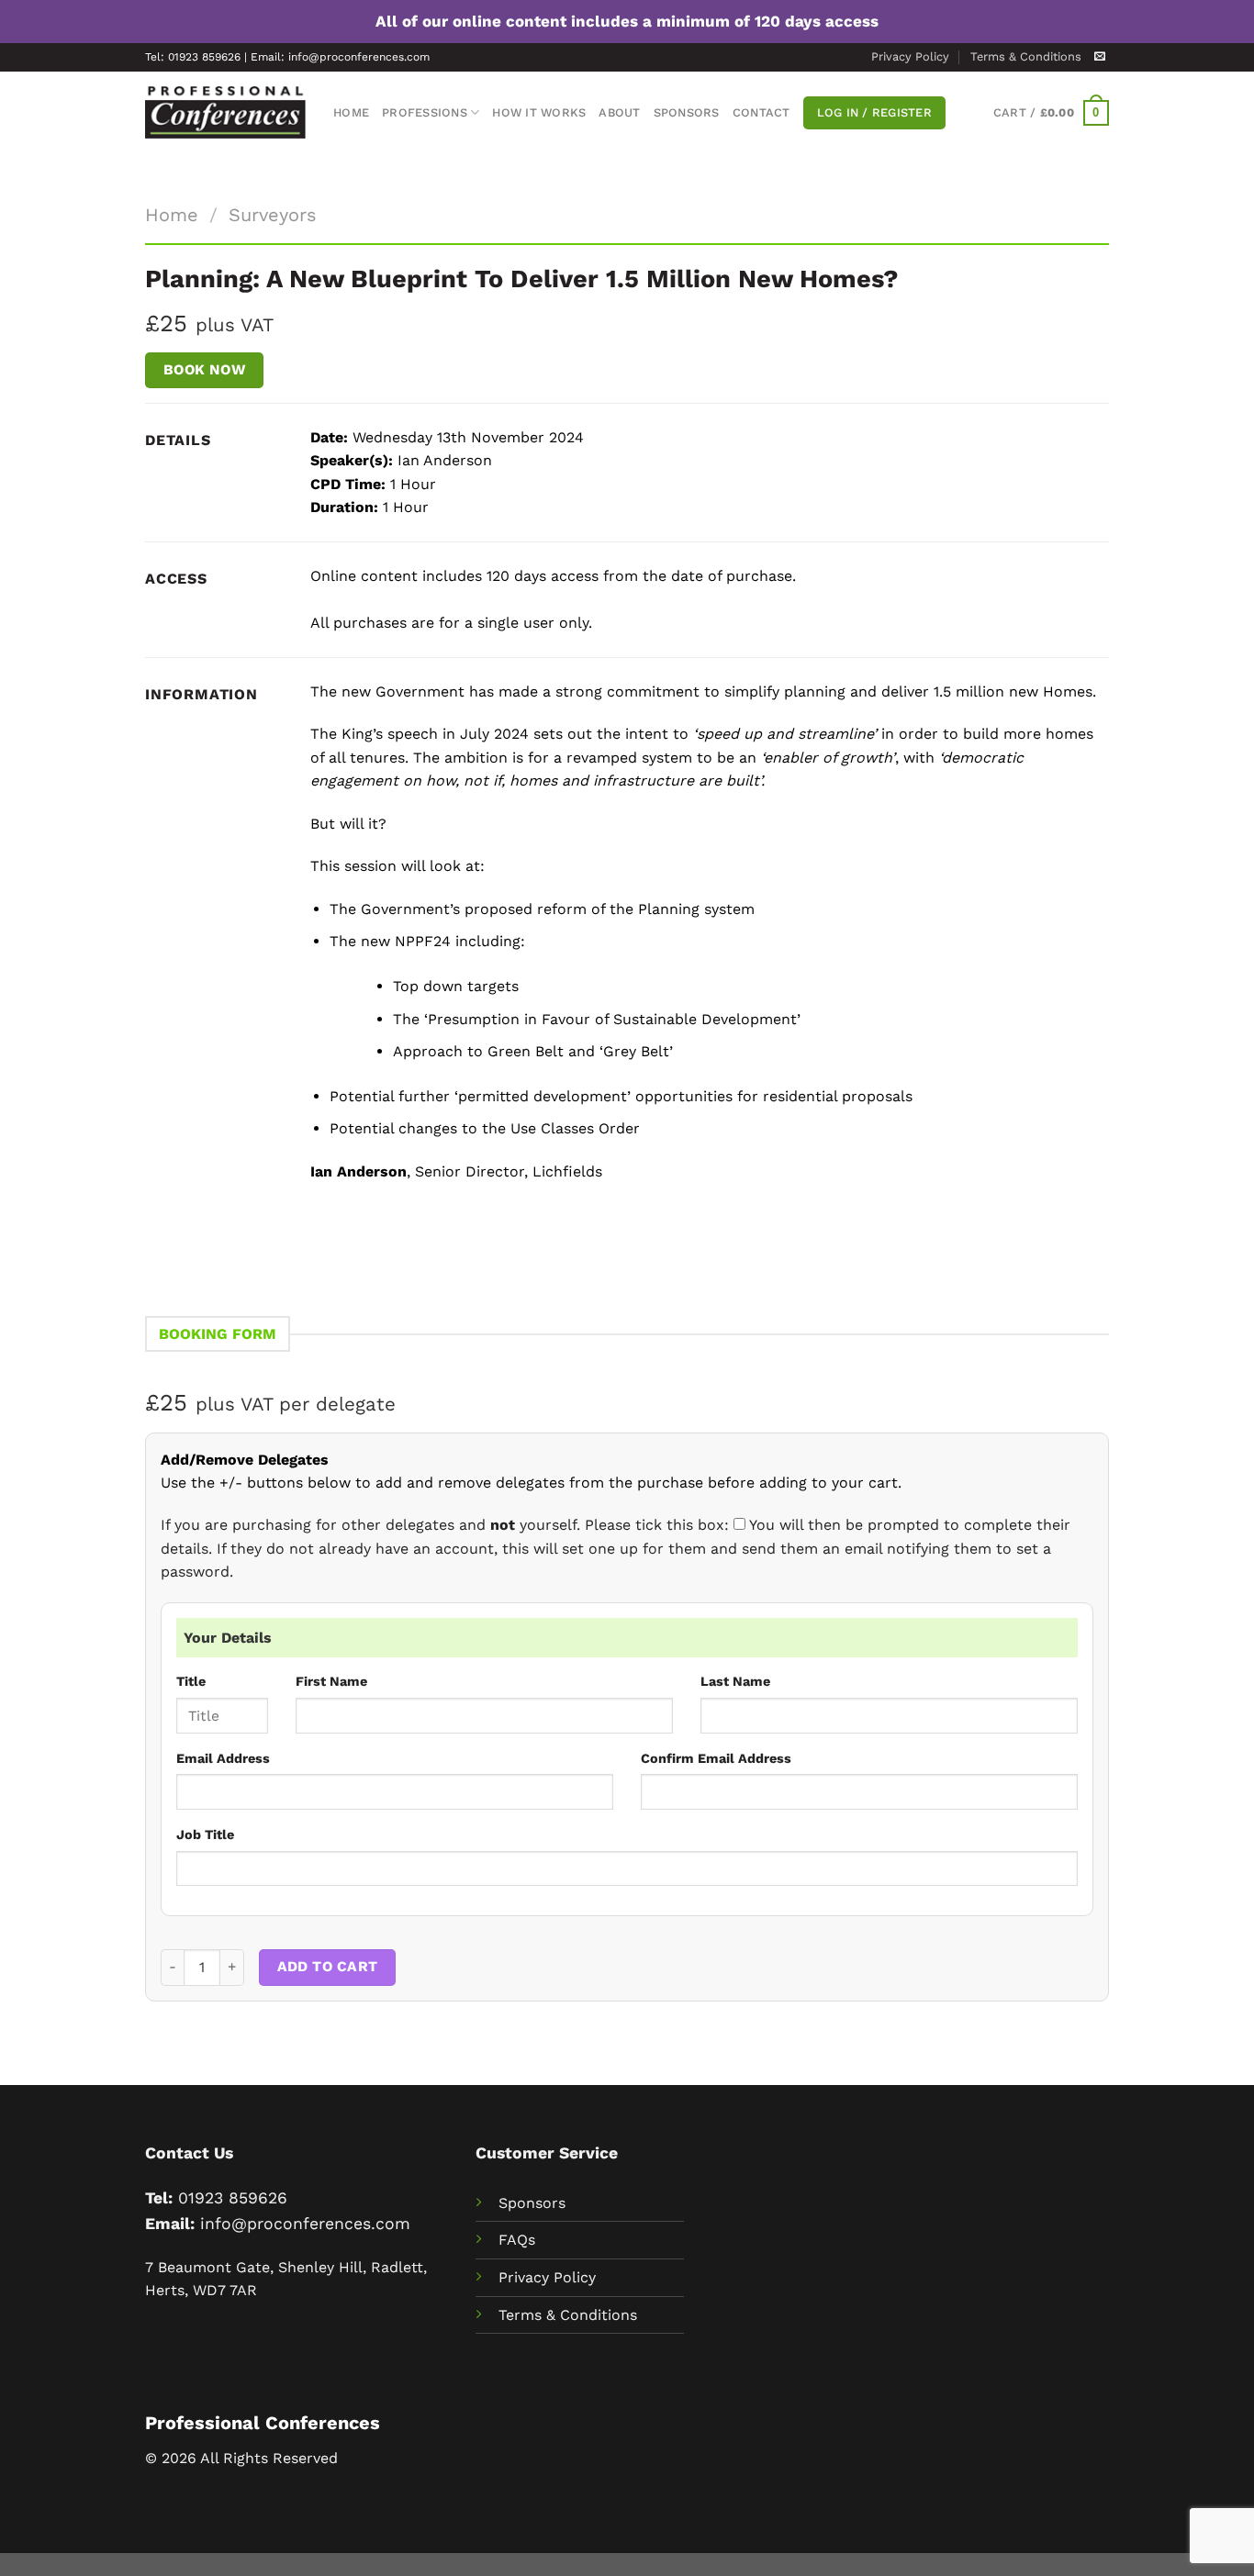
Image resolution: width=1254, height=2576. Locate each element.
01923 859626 (233, 2198)
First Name (331, 1681)
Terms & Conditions (1026, 56)
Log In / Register (874, 112)
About (619, 112)
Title (191, 1681)
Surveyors (273, 215)
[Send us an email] (1100, 57)
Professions (425, 112)
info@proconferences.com (305, 2224)
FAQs (517, 2240)
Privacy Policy (910, 56)
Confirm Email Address (716, 1758)
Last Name (735, 1681)
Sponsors (687, 112)
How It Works (539, 112)
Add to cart (328, 1967)
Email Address (223, 1758)
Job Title (205, 1834)
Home (351, 112)
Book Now (205, 370)
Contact (761, 112)
